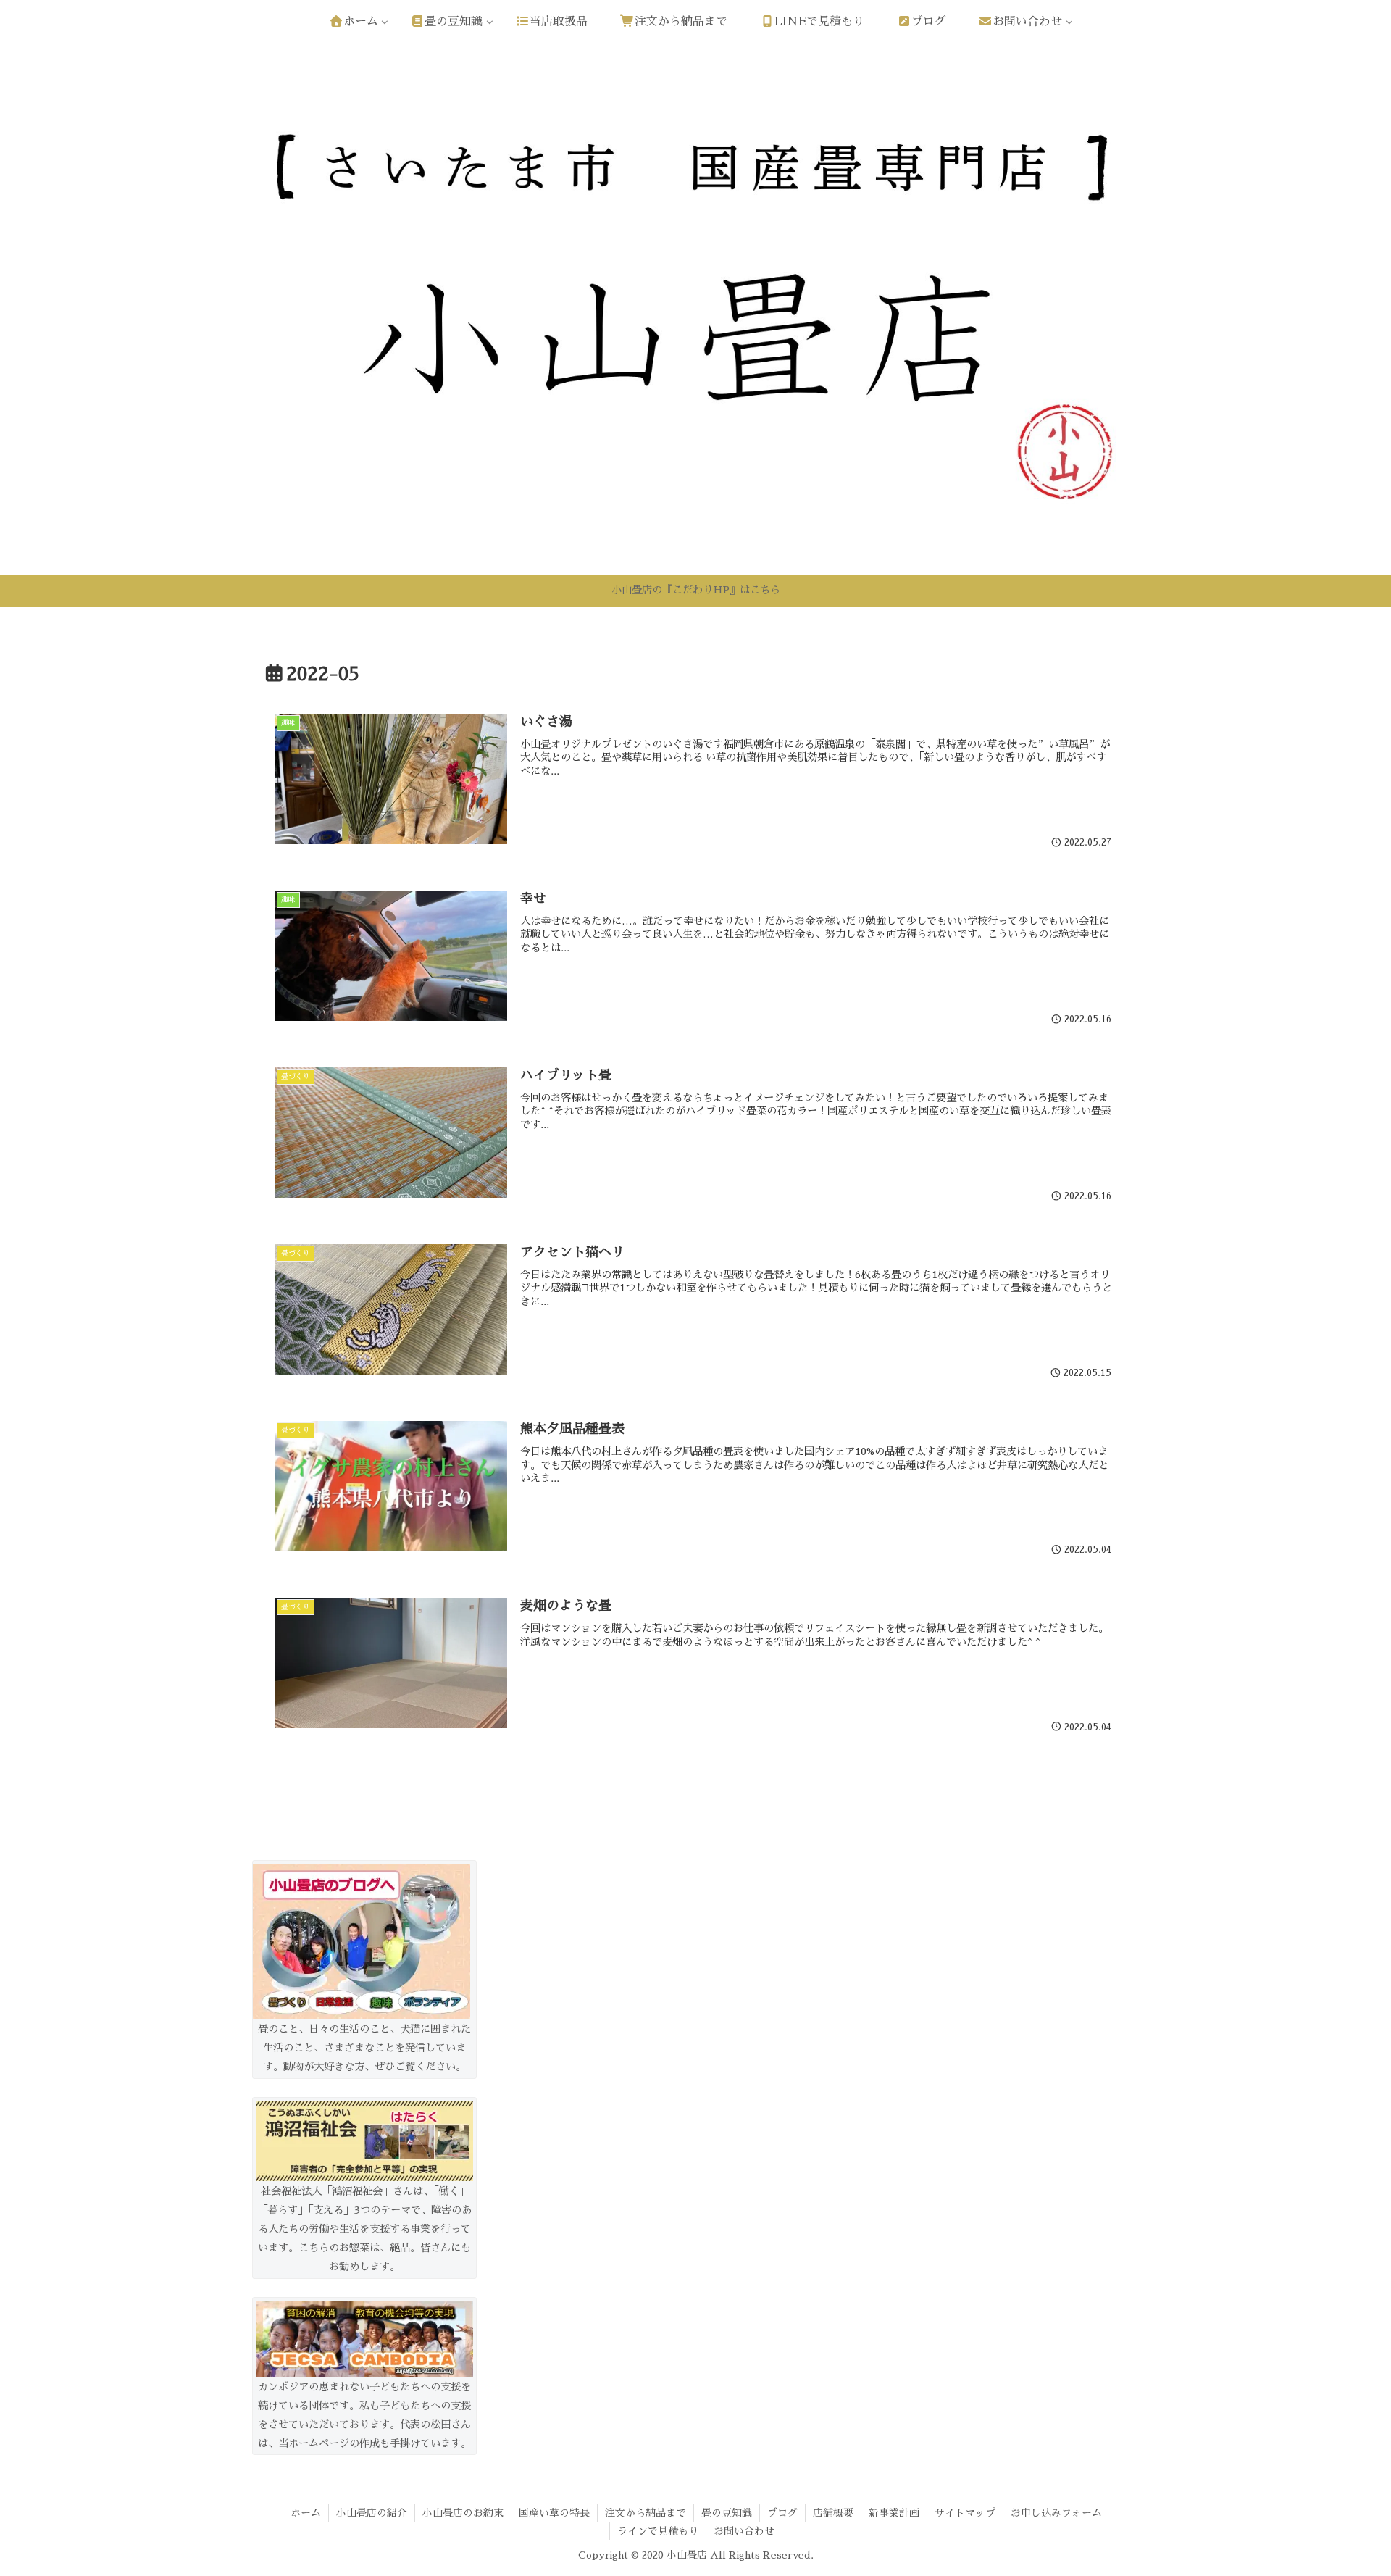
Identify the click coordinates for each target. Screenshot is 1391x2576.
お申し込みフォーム (1056, 2513)
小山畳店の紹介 (372, 2513)
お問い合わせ (744, 2531)
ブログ (782, 2513)
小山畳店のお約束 (463, 2513)
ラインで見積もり (658, 2531)
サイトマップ (965, 2513)
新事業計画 (894, 2513)
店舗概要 (833, 2513)
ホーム (306, 2513)
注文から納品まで (646, 2513)
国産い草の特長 (554, 2513)
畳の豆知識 (727, 2513)
